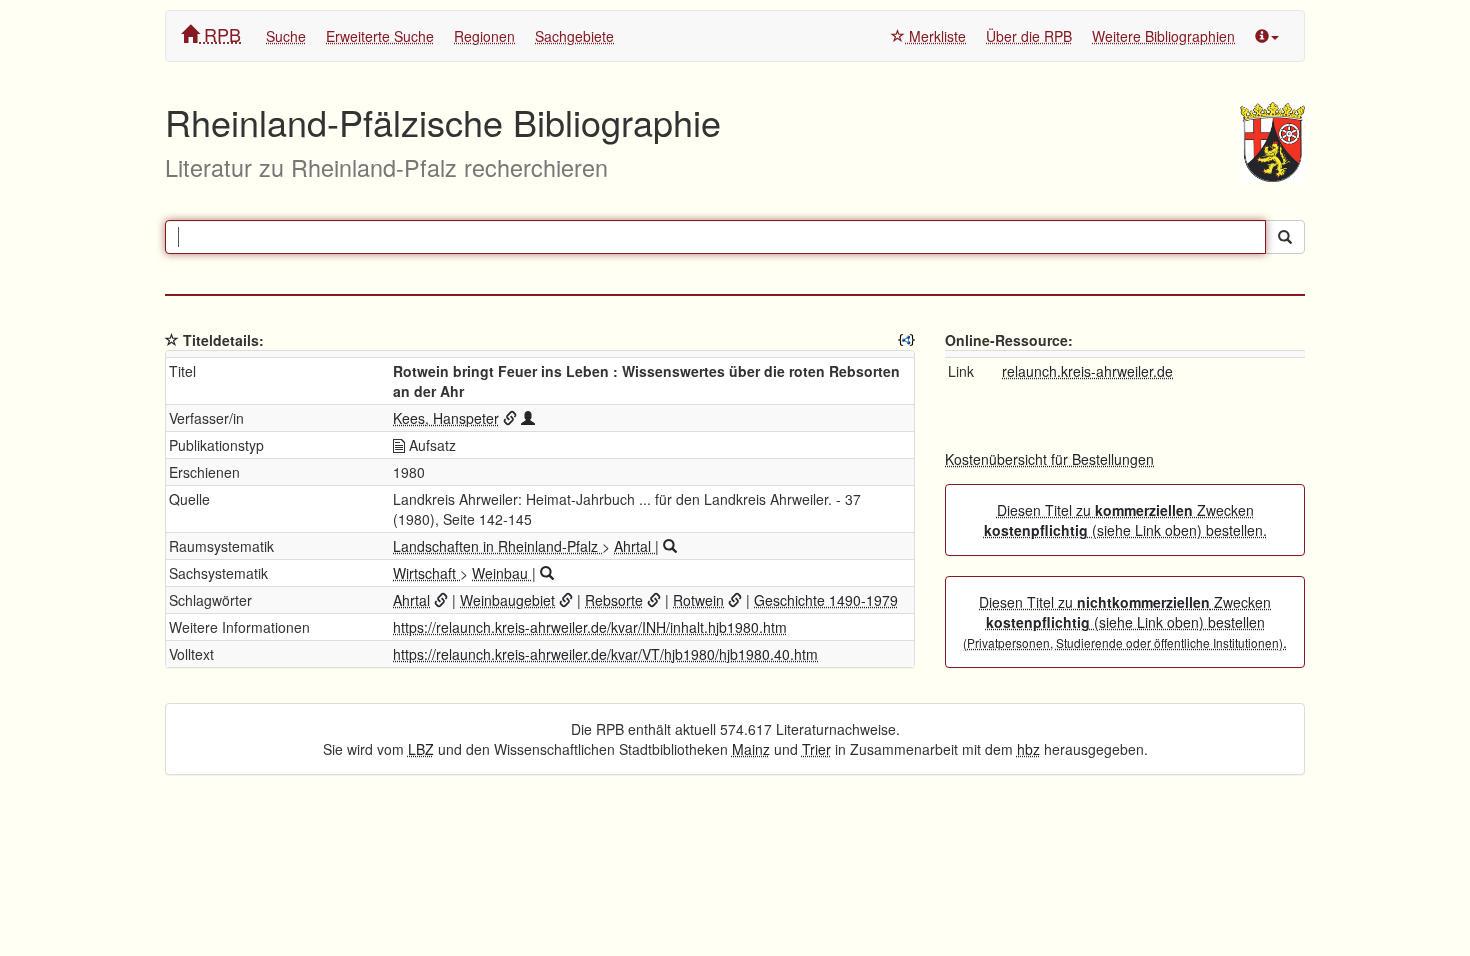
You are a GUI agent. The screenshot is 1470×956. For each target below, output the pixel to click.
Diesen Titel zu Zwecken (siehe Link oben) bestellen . (1125, 622)
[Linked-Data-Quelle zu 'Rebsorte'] (654, 600)
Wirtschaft (426, 573)
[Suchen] (1285, 237)
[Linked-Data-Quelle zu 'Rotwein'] (735, 600)
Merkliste (935, 36)
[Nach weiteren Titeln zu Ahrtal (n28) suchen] (670, 546)
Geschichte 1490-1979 (826, 600)
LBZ (421, 749)
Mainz (751, 749)
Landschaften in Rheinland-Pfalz (497, 546)
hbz (1028, 749)
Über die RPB (1029, 36)
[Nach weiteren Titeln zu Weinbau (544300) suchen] (547, 573)
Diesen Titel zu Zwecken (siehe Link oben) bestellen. (1125, 520)
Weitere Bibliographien (1163, 36)
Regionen (484, 36)
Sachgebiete (574, 36)
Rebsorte (614, 600)
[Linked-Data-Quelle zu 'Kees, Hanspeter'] (510, 418)
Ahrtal (634, 546)
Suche (286, 36)
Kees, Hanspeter (446, 418)
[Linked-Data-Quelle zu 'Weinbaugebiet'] (566, 600)
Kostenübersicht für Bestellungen (1049, 459)
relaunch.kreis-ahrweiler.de (1087, 371)
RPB (220, 34)
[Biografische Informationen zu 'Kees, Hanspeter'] (528, 418)
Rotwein (698, 600)
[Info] (1267, 36)
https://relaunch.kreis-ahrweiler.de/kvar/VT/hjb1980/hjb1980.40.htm (605, 654)
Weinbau (502, 573)
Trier (816, 749)
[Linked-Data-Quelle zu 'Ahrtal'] (441, 600)
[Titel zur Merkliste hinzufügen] (172, 340)
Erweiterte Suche (380, 36)
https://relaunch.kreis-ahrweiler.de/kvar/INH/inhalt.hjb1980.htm (590, 627)
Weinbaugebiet (507, 600)
